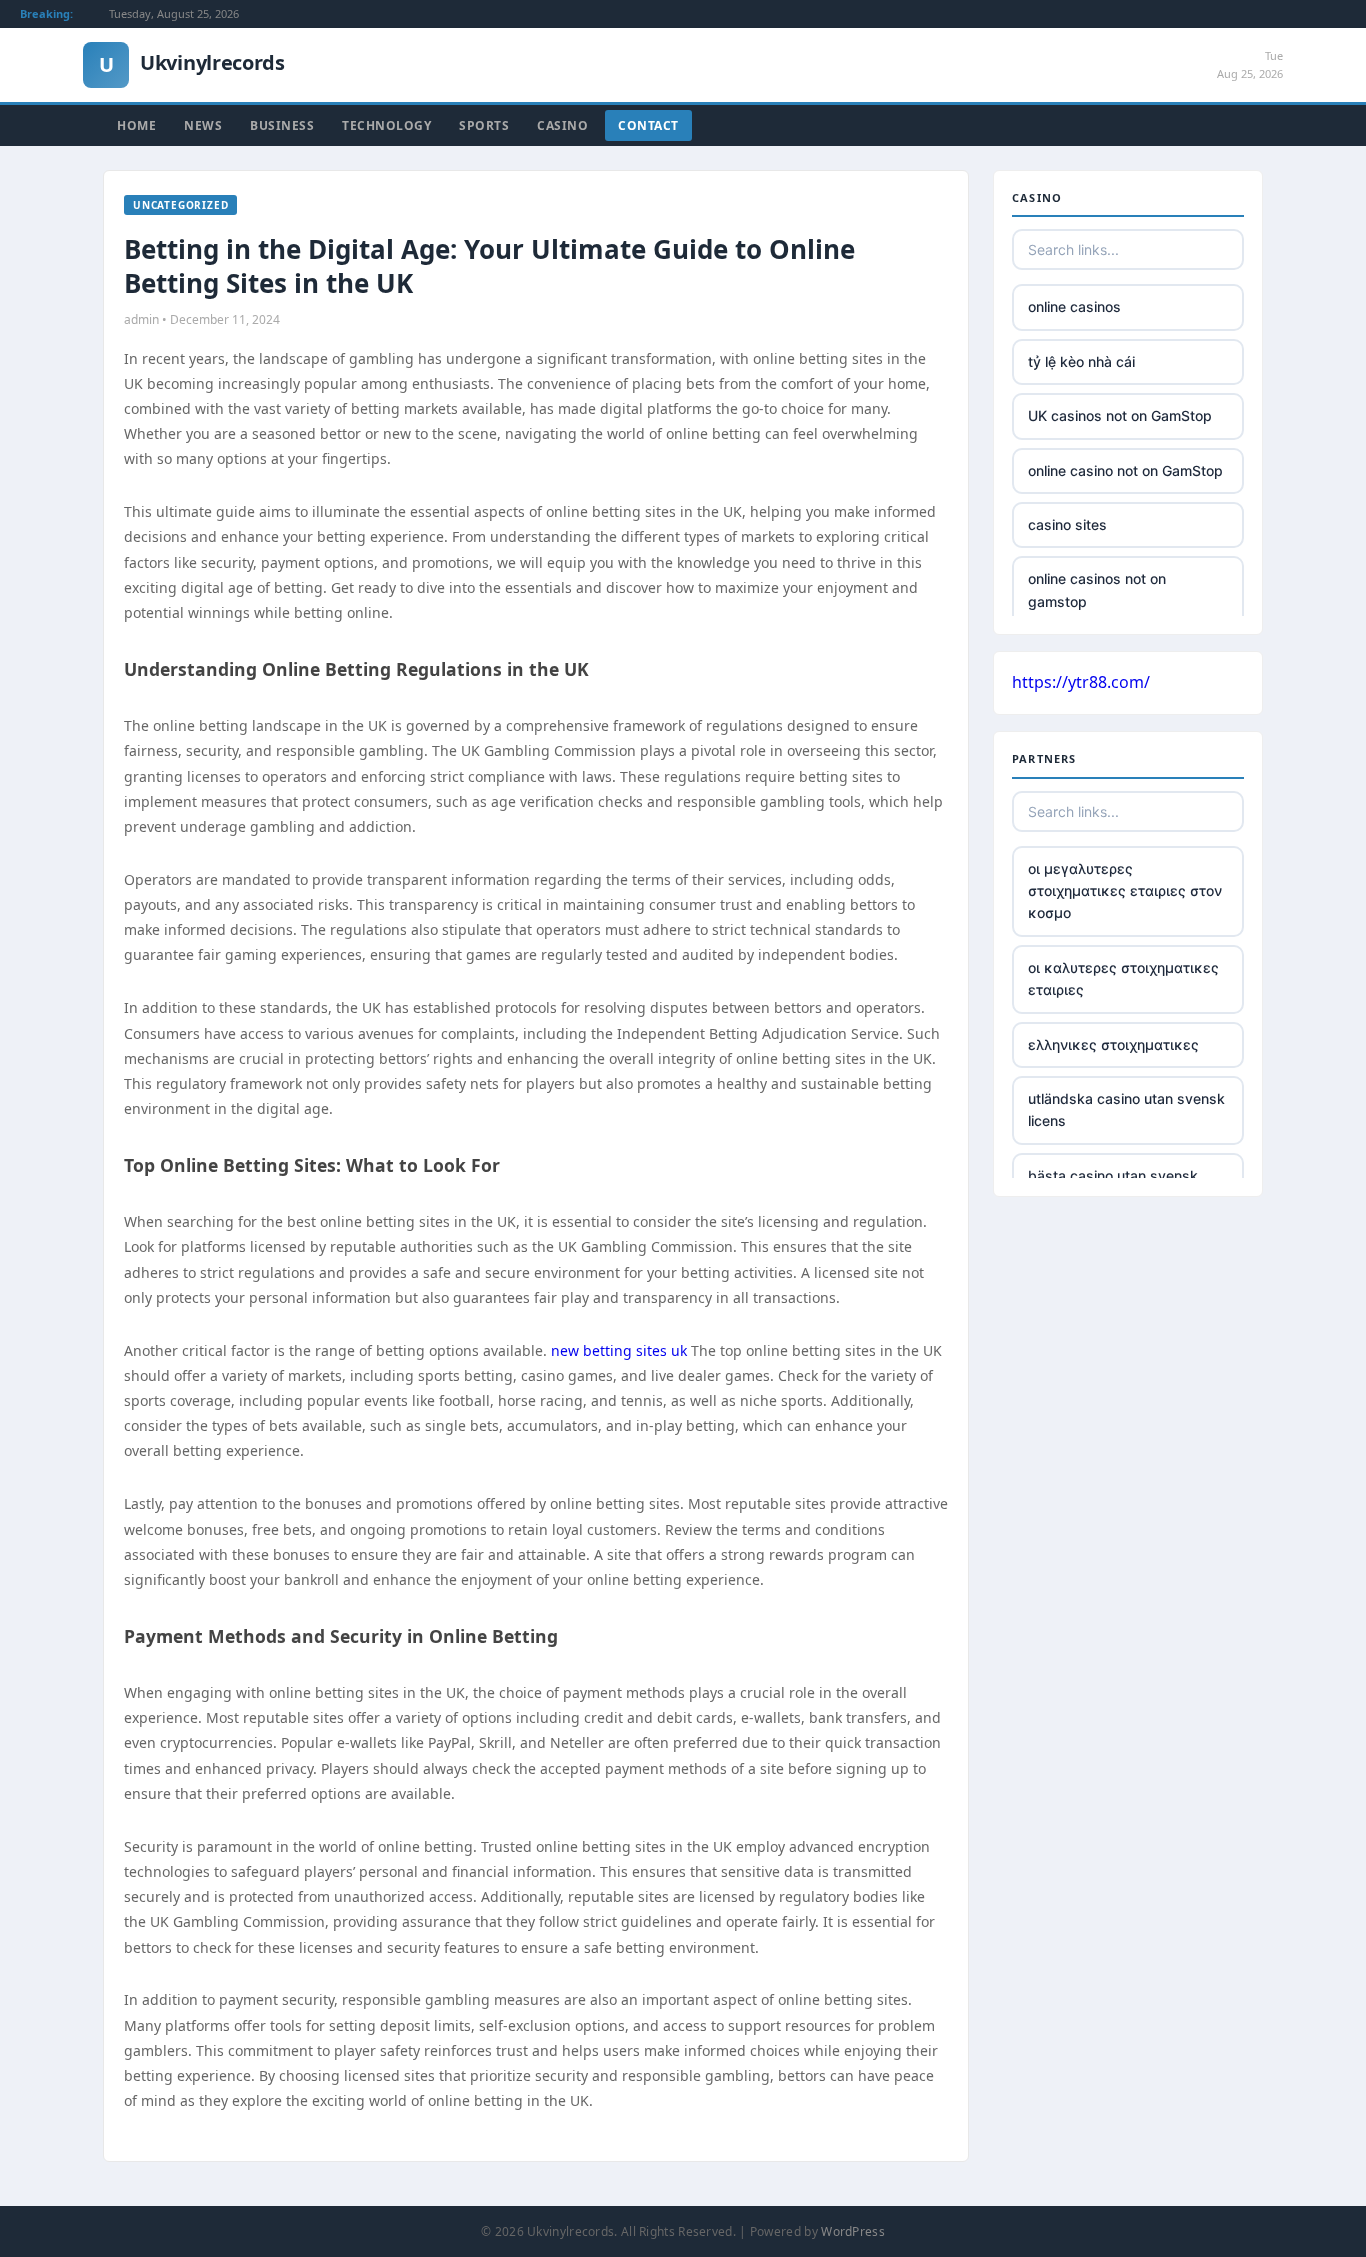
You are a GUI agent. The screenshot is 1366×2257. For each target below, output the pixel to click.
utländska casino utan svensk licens (1126, 1109)
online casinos (1074, 306)
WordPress (853, 2231)
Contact (648, 125)
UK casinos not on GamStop (1120, 415)
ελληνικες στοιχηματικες (1113, 1044)
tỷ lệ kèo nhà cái (1081, 361)
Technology (386, 125)
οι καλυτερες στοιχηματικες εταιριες (1123, 978)
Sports (484, 125)
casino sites (1067, 524)
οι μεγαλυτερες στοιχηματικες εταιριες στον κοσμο (1125, 891)
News (203, 125)
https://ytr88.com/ (1081, 682)
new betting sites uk (619, 1350)
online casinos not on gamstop (1097, 589)
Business (282, 125)
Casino (562, 125)
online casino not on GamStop (1125, 470)
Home (136, 125)
